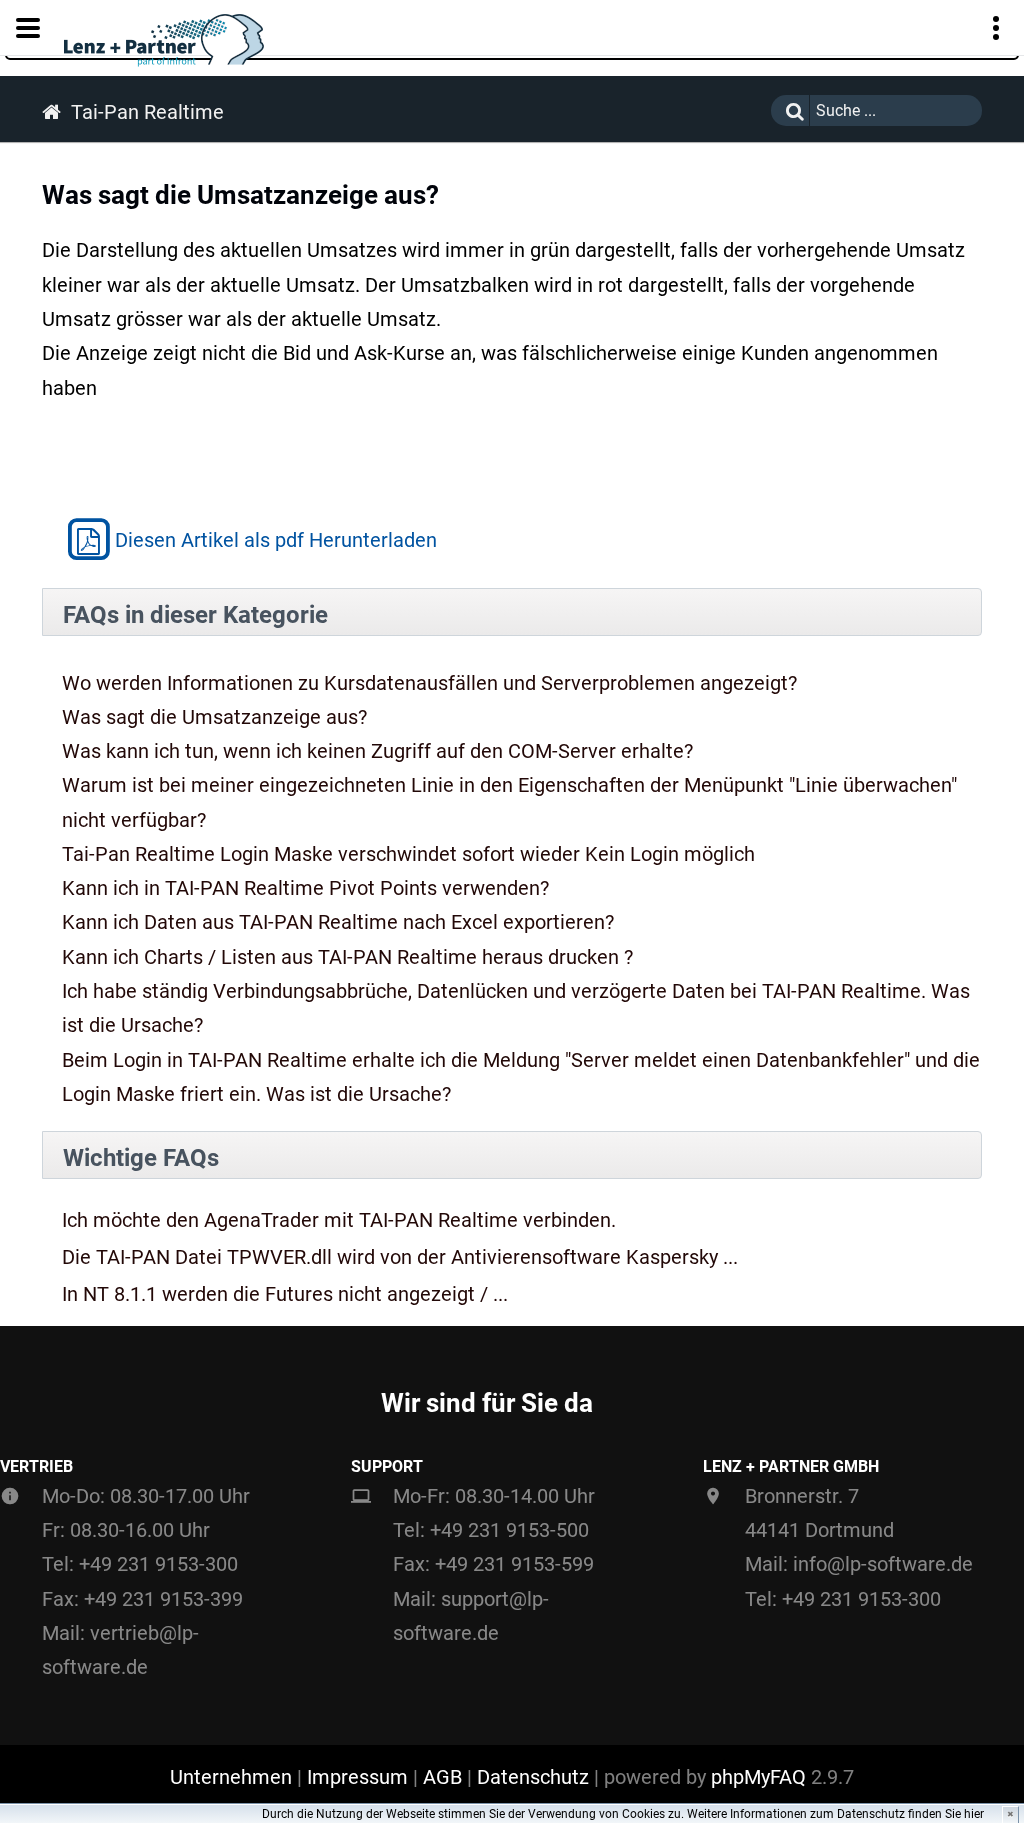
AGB (442, 1777)
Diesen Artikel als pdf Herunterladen (276, 540)
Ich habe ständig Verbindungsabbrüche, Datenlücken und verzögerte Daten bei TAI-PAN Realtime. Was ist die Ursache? (516, 1008)
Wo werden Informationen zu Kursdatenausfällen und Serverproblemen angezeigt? (429, 683)
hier (974, 1814)
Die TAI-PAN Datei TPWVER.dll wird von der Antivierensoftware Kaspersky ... (400, 1257)
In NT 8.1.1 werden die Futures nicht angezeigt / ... (285, 1294)
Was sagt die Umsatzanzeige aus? (214, 717)
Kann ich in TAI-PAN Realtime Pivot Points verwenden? (305, 888)
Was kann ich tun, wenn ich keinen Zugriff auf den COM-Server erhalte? (377, 751)
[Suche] (790, 110)
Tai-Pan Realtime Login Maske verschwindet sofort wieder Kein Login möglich (408, 854)
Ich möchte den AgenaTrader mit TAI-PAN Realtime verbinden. (339, 1220)
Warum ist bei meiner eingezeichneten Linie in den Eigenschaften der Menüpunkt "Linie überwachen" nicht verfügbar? (509, 802)
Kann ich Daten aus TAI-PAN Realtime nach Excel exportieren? (338, 922)
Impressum (357, 1777)
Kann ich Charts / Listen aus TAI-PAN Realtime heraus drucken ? (347, 957)
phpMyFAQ (758, 1777)
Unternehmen (231, 1777)
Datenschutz (533, 1777)
